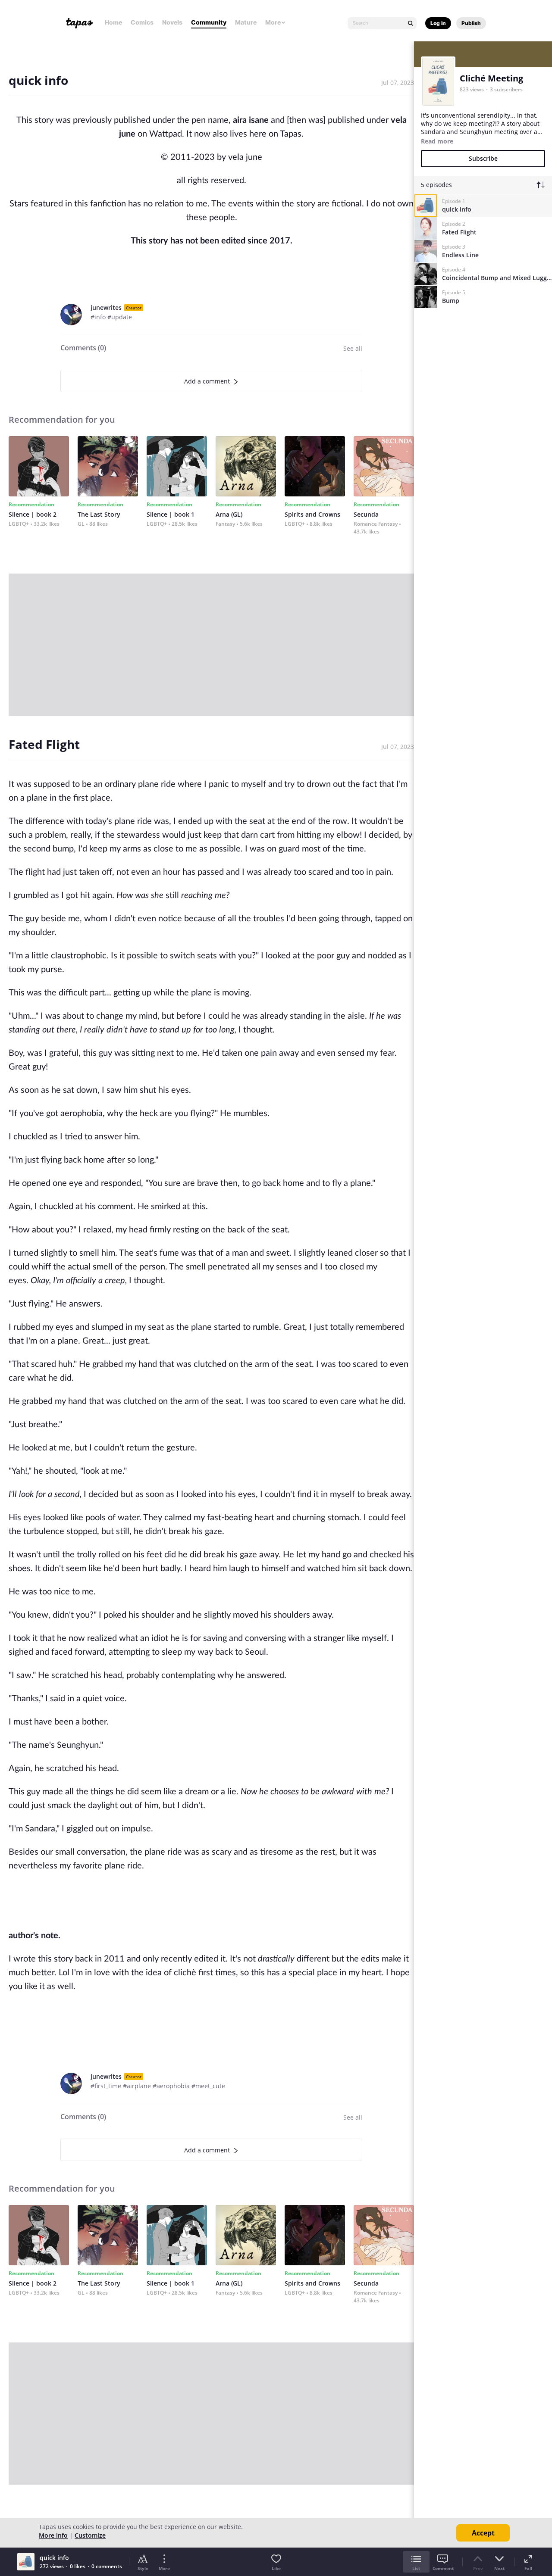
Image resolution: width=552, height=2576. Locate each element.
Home (113, 22)
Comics (142, 22)
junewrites (106, 307)
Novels (172, 22)
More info (53, 2535)
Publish (471, 23)
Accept (483, 2533)
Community (209, 22)
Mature (246, 22)
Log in (438, 23)
